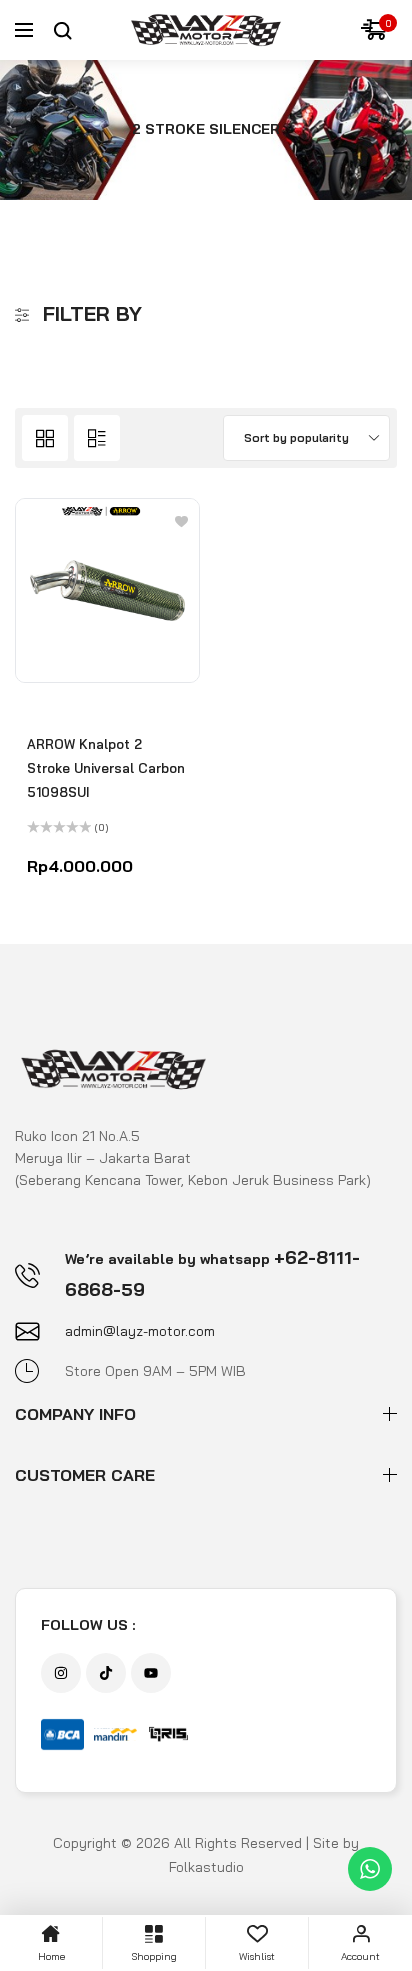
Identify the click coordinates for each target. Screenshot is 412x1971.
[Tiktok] (106, 1673)
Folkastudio (206, 1867)
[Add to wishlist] (181, 520)
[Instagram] (61, 1673)
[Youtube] (151, 1673)
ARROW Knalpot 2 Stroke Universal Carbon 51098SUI (106, 768)
